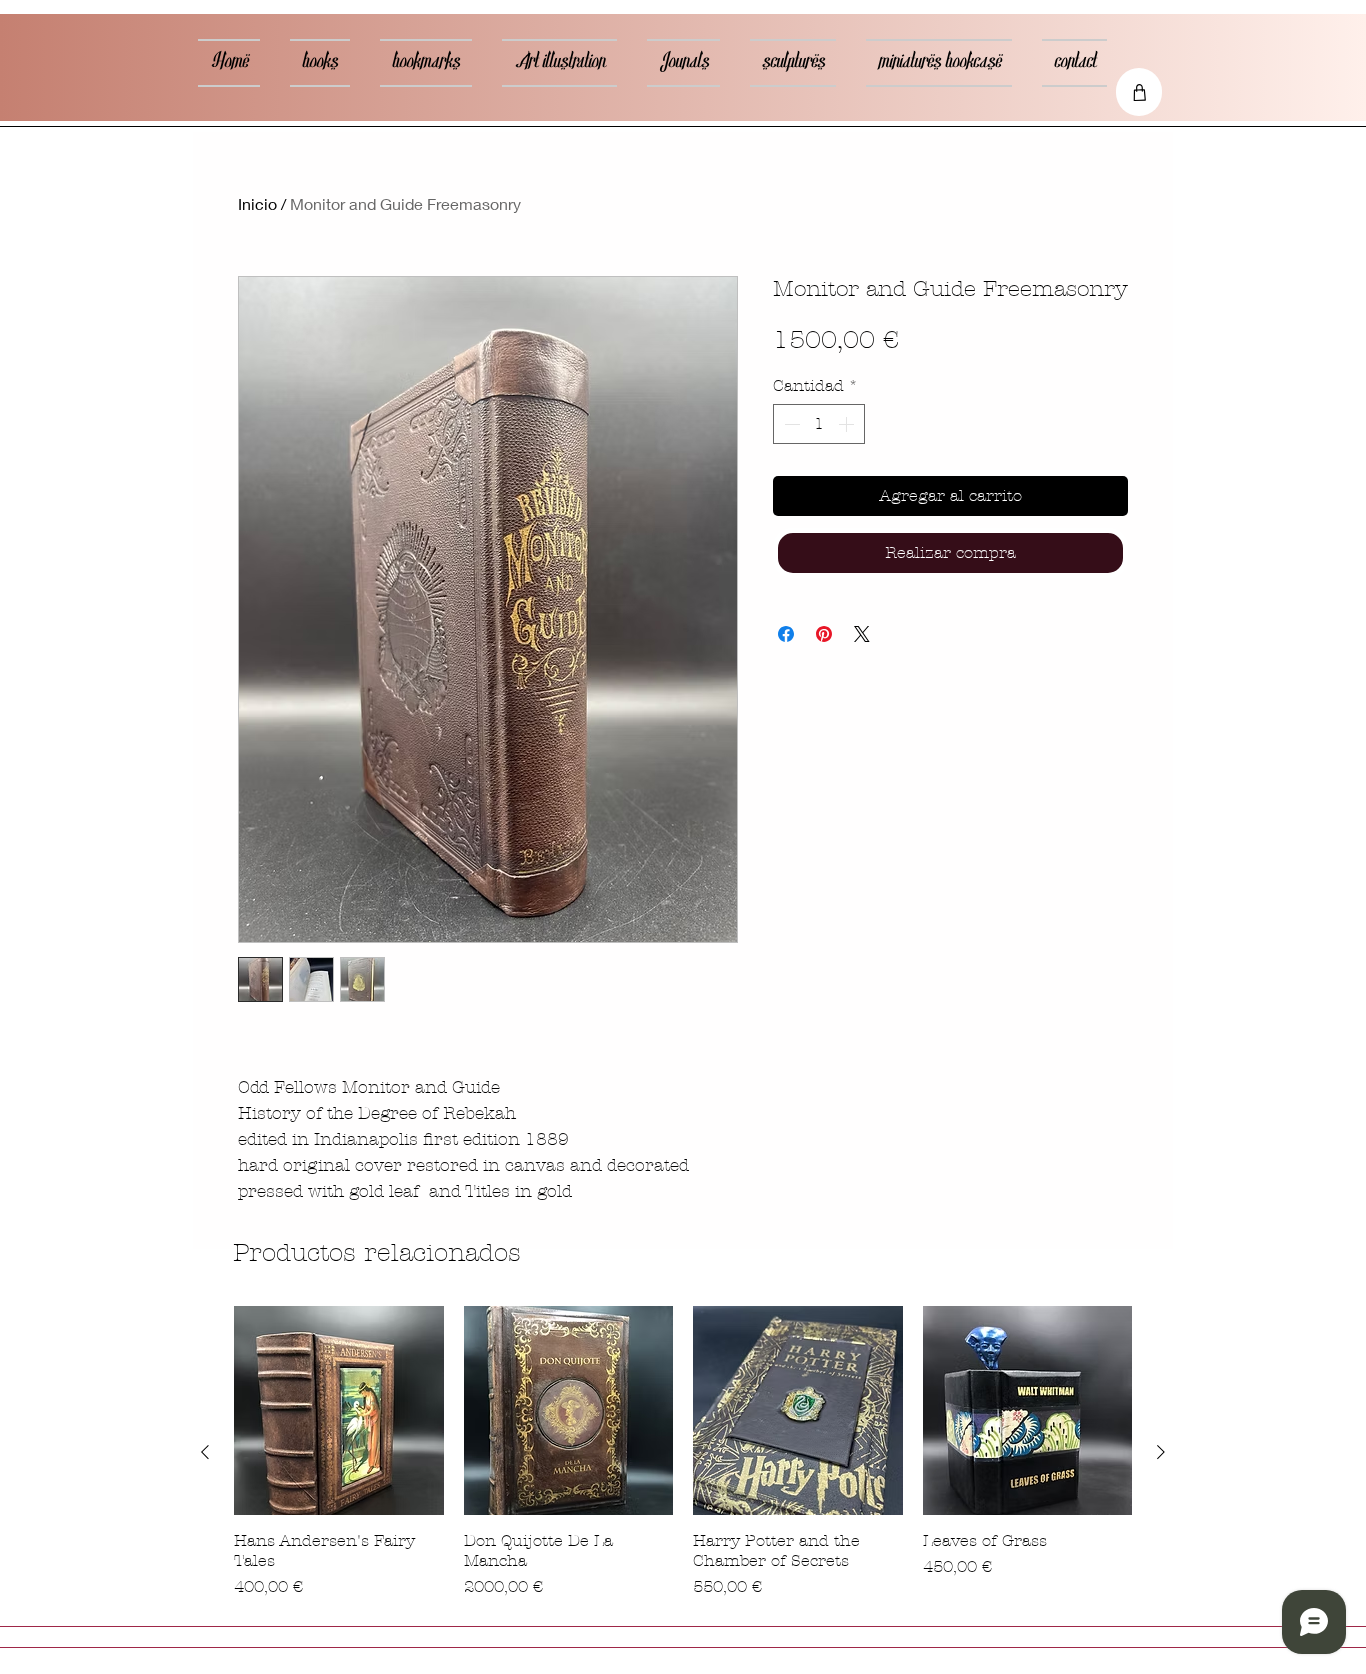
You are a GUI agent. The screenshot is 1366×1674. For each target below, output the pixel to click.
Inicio (257, 203)
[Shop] (1139, 92)
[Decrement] (790, 424)
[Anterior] (205, 1452)
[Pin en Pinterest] (824, 634)
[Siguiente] (1161, 1452)
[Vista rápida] (339, 1411)
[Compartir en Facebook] (786, 634)
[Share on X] (862, 634)
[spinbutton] (819, 424)
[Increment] (848, 424)
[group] (683, 1453)
